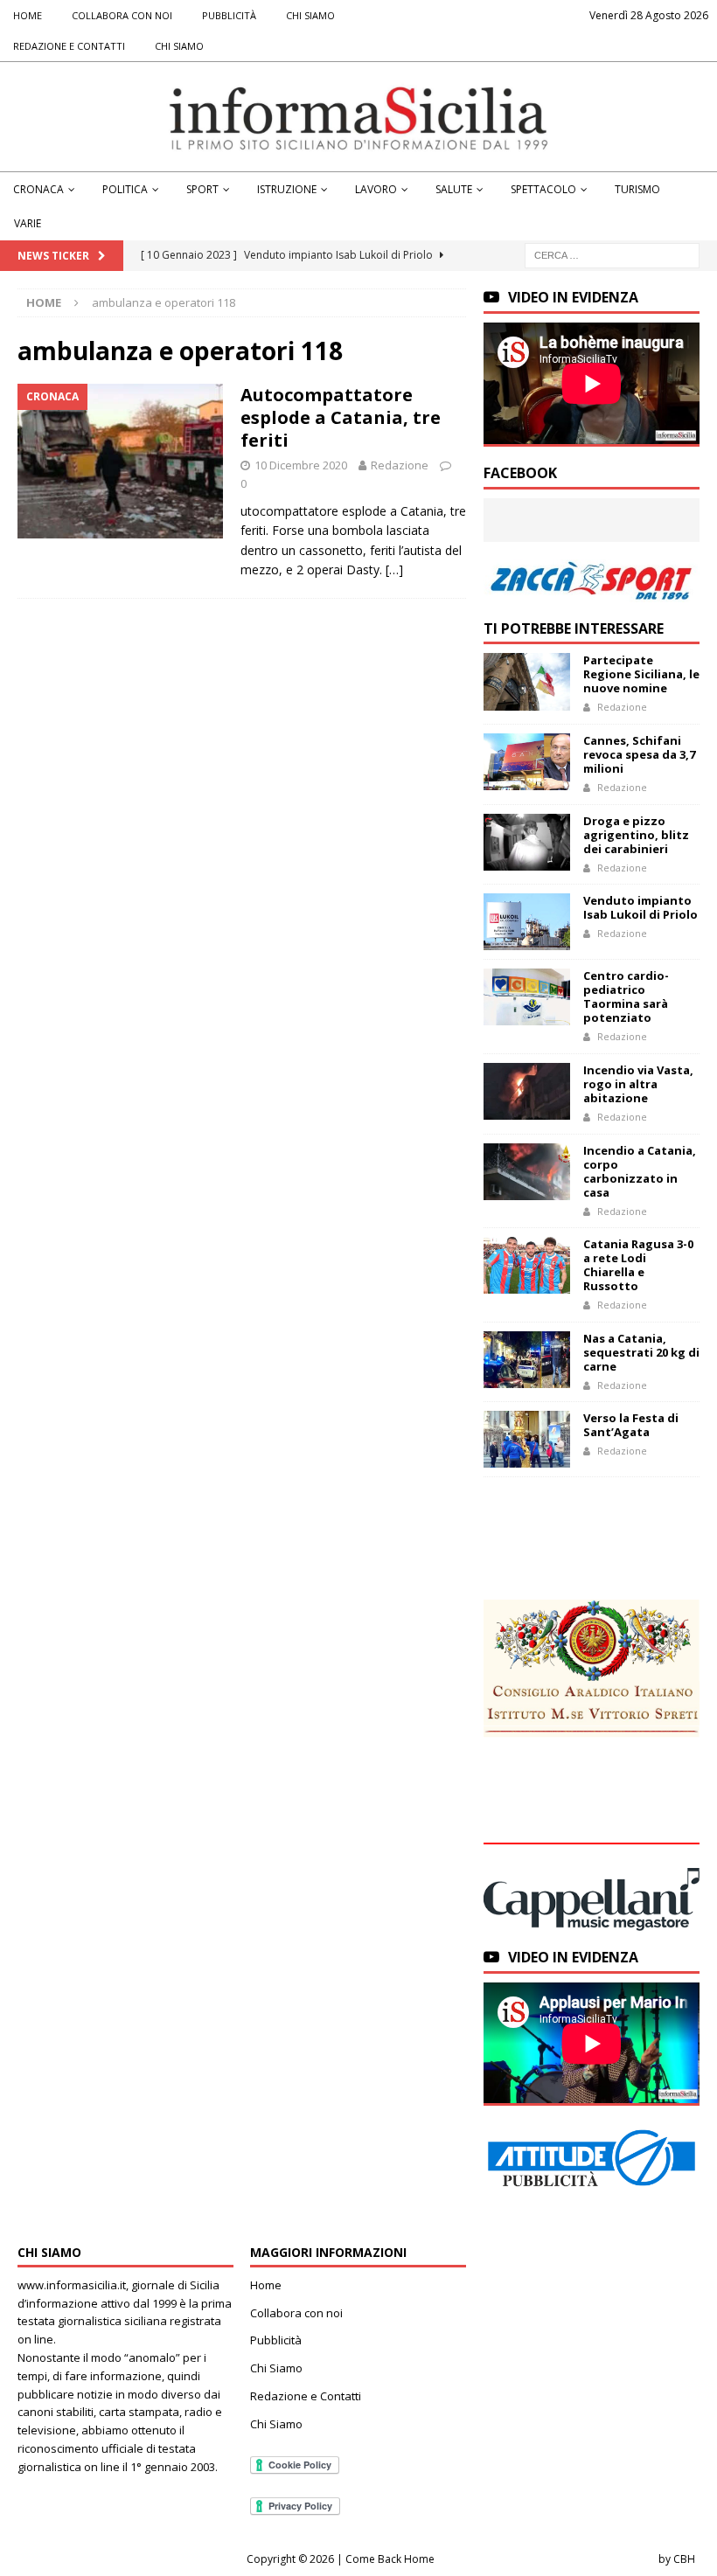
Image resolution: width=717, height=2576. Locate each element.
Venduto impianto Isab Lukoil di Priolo (640, 907)
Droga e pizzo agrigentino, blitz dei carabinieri (636, 835)
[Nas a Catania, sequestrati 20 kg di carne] (527, 1360)
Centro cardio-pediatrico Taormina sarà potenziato (626, 996)
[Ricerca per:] (612, 255)
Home (28, 15)
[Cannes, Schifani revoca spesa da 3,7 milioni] (527, 762)
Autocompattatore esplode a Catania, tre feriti (341, 417)
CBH (684, 2559)
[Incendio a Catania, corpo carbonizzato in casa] (527, 1172)
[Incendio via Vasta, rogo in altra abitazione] (527, 1091)
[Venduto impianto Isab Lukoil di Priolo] (527, 922)
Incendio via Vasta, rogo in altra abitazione (638, 1084)
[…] (394, 569)
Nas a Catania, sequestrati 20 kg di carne (641, 1352)
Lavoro (376, 189)
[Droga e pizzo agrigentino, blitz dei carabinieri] (527, 842)
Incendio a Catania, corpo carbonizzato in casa (640, 1171)
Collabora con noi (122, 15)
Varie (28, 223)
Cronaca (38, 189)
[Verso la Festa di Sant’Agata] (527, 1439)
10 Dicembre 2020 (301, 465)
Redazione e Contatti (69, 46)
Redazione (400, 465)
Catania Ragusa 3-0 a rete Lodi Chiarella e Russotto (638, 1265)
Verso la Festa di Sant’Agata (631, 1425)
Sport (202, 189)
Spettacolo (543, 189)
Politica (125, 189)
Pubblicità (229, 15)
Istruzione (287, 189)
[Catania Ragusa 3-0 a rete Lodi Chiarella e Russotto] (527, 1265)
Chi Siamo (310, 15)
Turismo (637, 189)
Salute (454, 189)
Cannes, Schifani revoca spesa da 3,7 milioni (639, 754)
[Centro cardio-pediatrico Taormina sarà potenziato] (527, 997)
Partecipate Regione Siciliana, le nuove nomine (641, 674)
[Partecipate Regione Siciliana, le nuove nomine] (527, 681)
